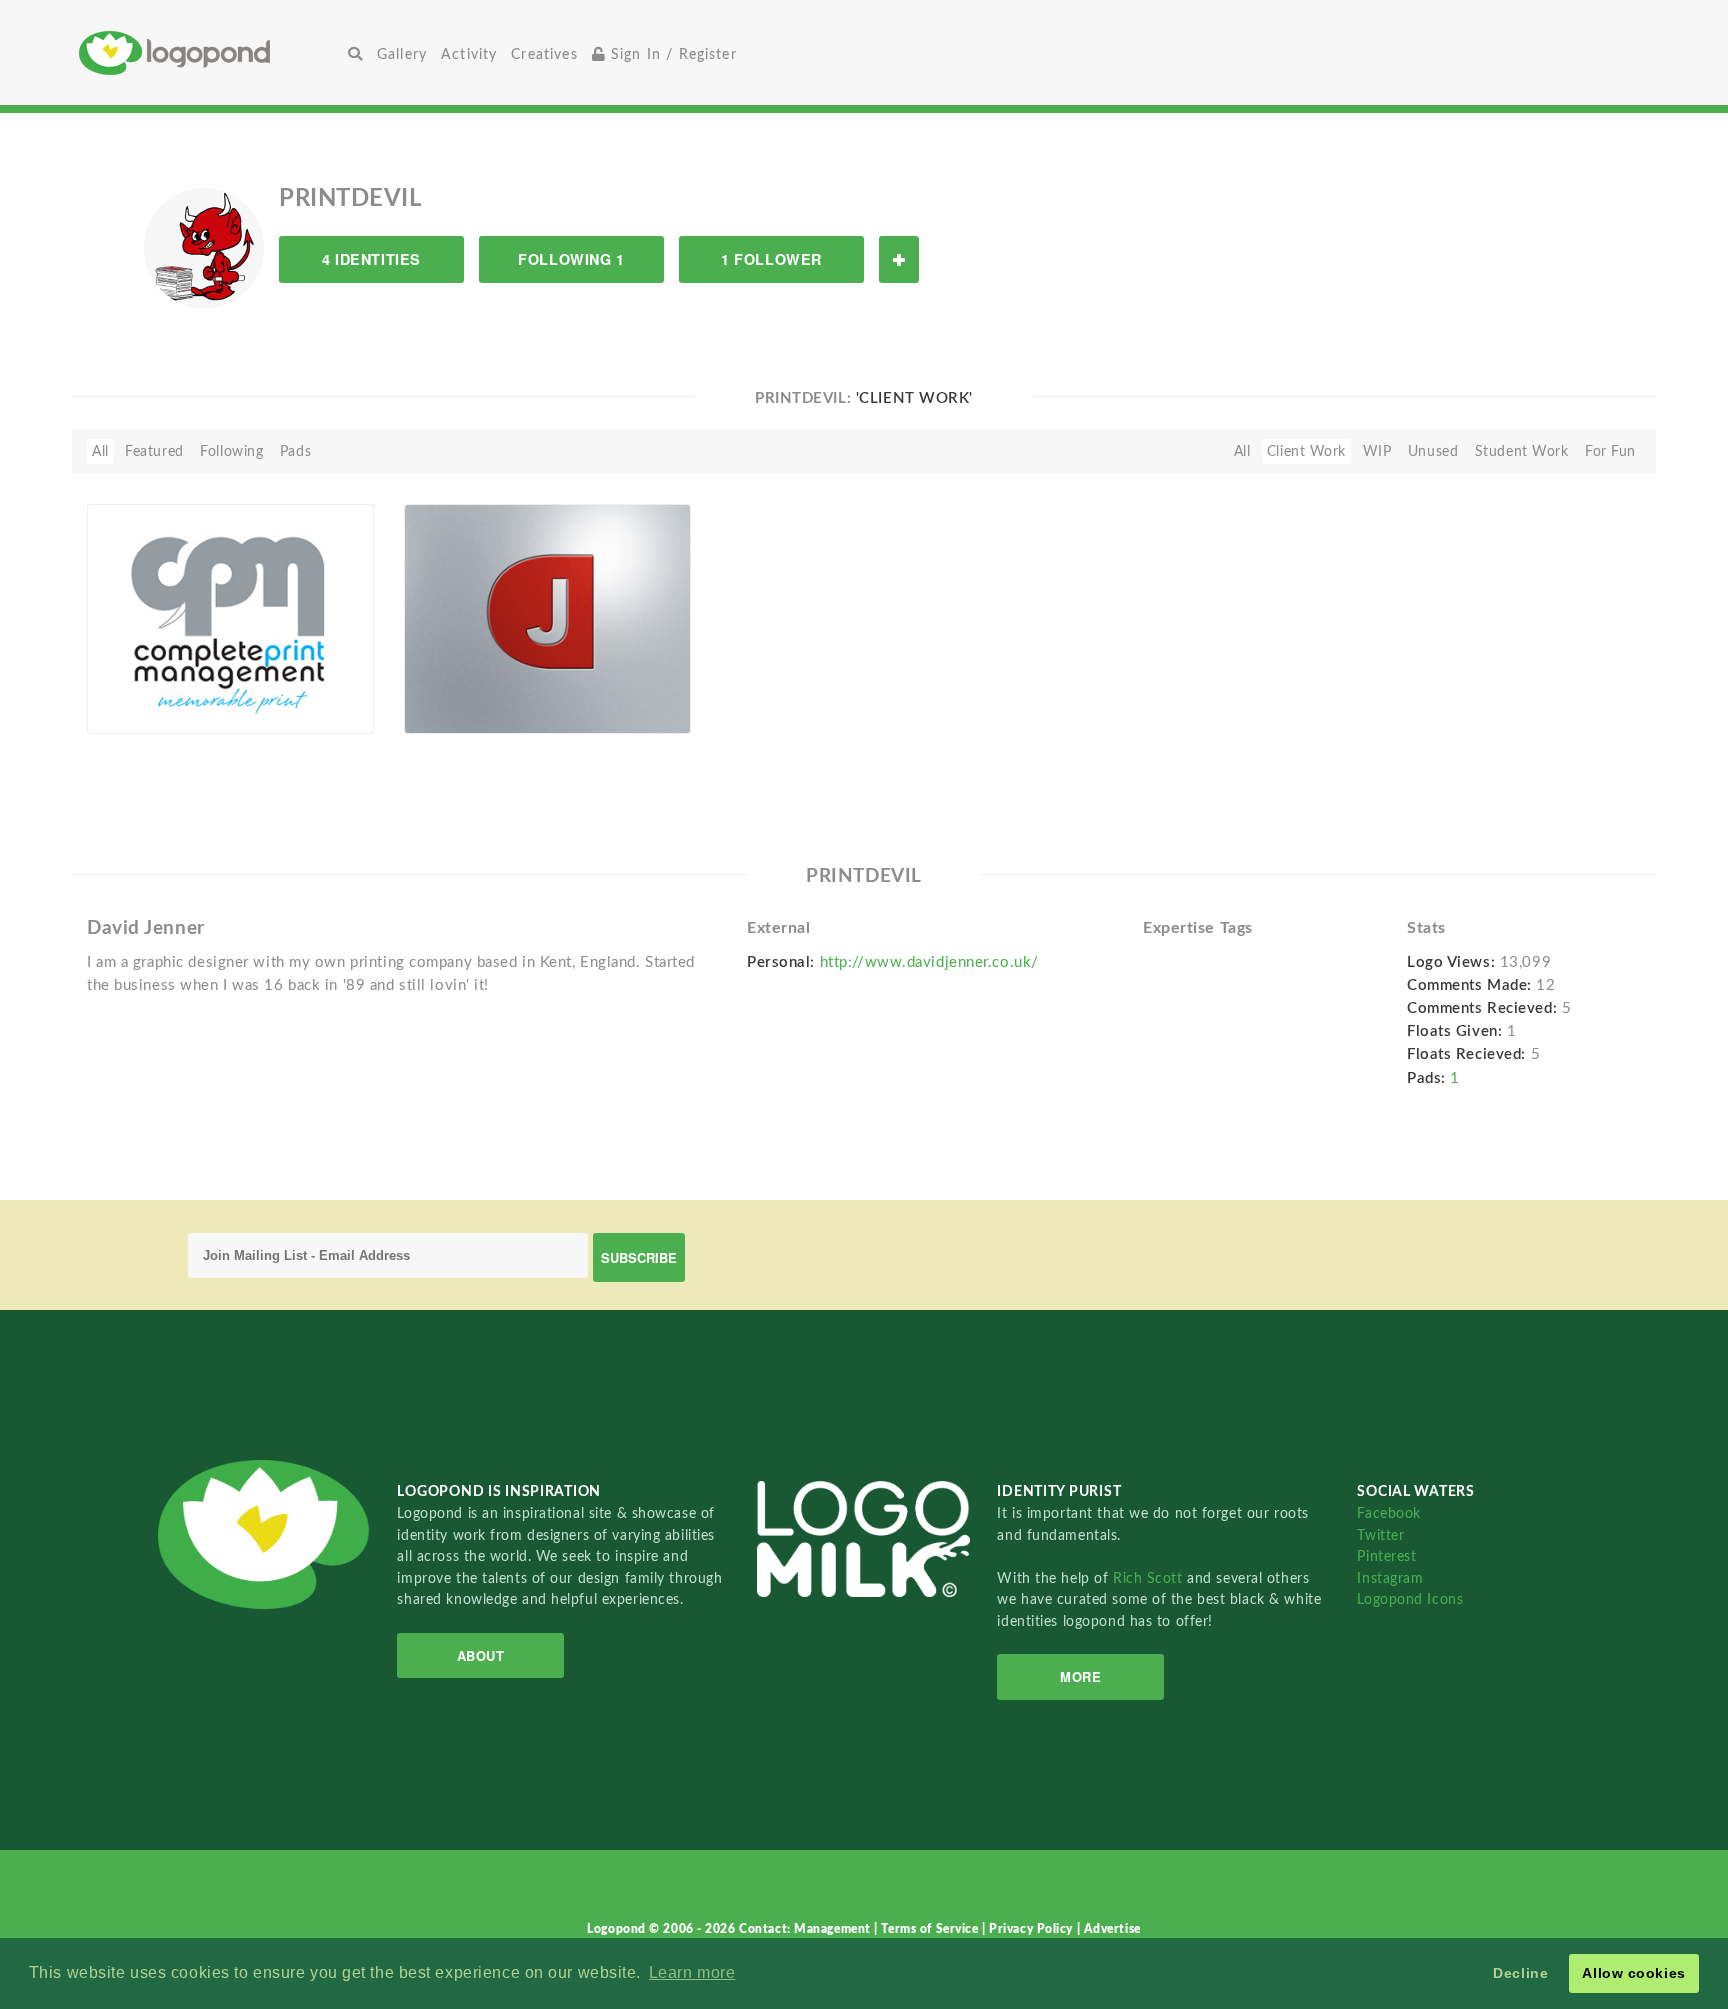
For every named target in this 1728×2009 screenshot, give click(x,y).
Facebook (1388, 1513)
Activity (469, 54)
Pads (295, 451)
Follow (899, 259)
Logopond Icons (1410, 1599)
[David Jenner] (547, 618)
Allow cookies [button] (1633, 1973)
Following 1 (571, 259)
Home (210, 52)
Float (324, 700)
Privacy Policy (1032, 1929)
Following (231, 451)
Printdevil (149, 711)
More (1080, 1676)
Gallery (402, 54)
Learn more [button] (692, 1972)
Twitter (1380, 1535)
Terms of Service (931, 1929)
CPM (114, 687)
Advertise (1112, 1929)
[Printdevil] (204, 247)
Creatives (544, 54)
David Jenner (459, 687)
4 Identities (371, 259)
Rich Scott (1150, 1578)
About (481, 1655)
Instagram (1390, 1578)
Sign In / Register (671, 54)
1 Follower (771, 259)
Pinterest (1386, 1556)
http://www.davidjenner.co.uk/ (929, 962)
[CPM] (230, 618)
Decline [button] (1520, 1973)
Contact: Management (806, 1929)
